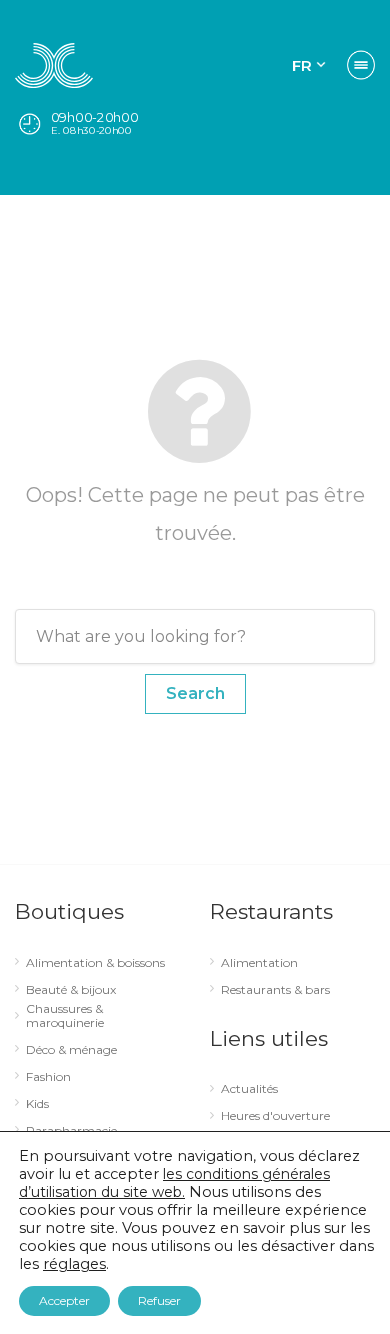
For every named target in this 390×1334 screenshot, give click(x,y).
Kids (37, 1104)
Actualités (249, 1089)
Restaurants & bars (275, 990)
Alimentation (259, 963)
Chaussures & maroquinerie (65, 1016)
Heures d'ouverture (275, 1116)
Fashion (48, 1077)
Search (195, 693)
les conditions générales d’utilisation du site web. (174, 1183)
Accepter (64, 1300)
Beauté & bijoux (71, 990)
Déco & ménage (71, 1050)
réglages (74, 1264)
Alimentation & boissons (95, 963)
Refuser (159, 1300)
